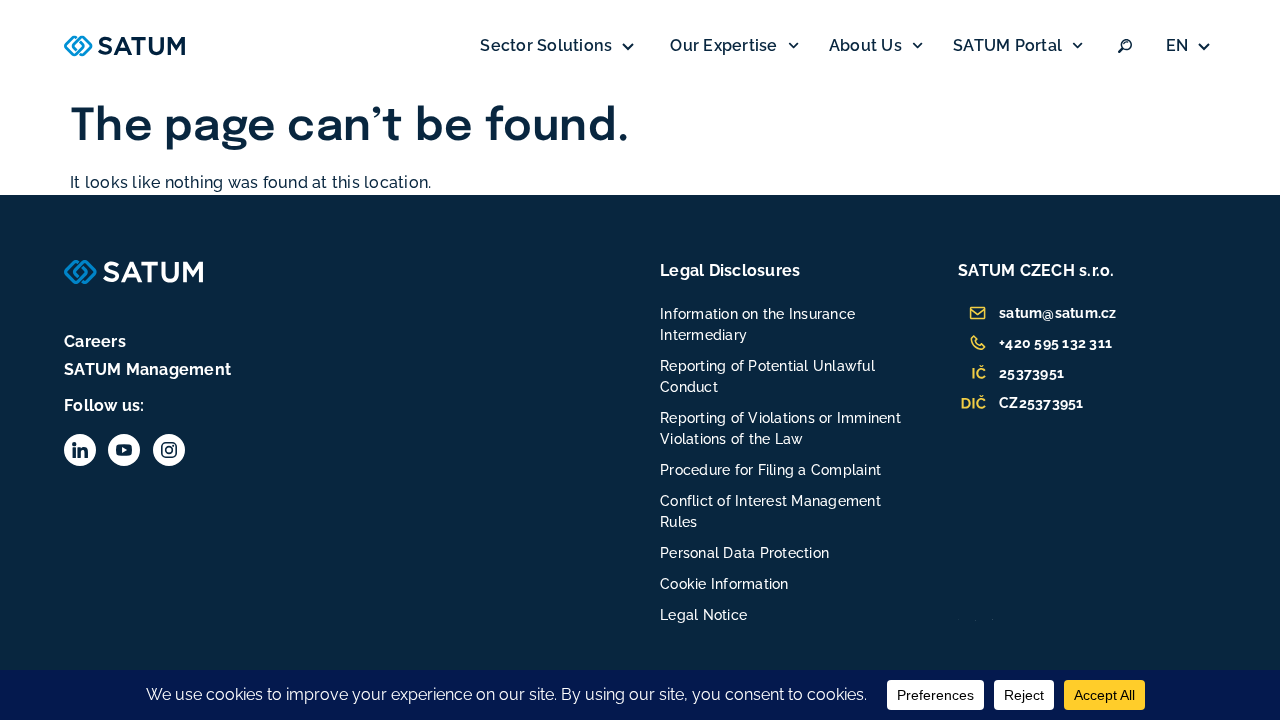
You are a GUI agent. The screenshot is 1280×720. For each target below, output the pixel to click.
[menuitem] (1191, 46)
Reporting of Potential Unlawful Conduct (767, 376)
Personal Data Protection (744, 553)
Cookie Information (724, 584)
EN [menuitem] (1177, 45)
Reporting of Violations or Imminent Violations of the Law (780, 428)
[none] (1191, 46)
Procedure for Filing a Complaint (770, 470)
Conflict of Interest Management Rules (770, 511)
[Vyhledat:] (1125, 46)
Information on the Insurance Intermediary (757, 324)
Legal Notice (703, 615)
